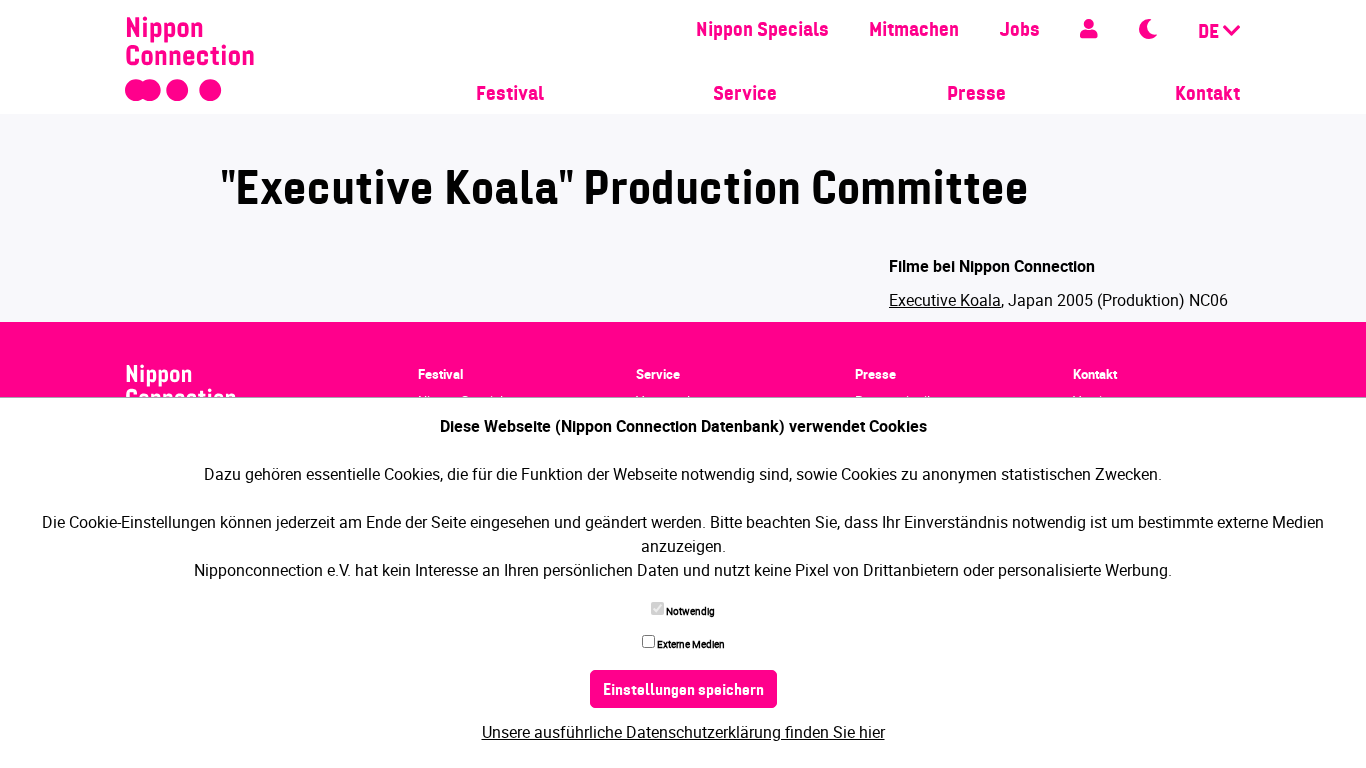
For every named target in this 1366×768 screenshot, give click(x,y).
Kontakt (1207, 95)
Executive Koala (945, 300)
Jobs (1019, 31)
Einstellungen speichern (683, 691)
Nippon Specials (762, 31)
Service (745, 95)
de (1210, 33)
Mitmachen (914, 31)
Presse (976, 95)
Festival (510, 95)
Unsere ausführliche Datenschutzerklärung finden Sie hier (683, 732)
